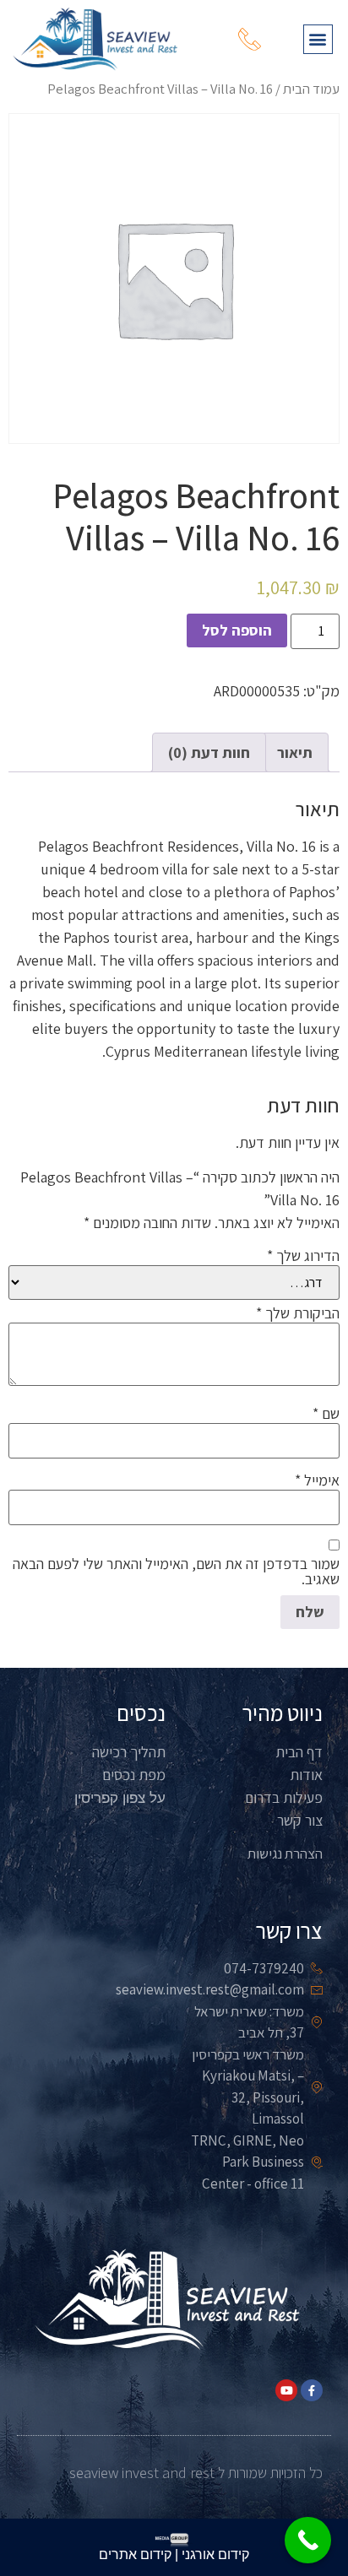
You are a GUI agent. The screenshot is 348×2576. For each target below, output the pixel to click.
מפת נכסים (134, 1775)
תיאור (295, 752)
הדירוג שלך (303, 1256)
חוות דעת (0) (209, 752)
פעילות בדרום (284, 1797)
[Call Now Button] (308, 2540)
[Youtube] (286, 2390)
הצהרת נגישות (285, 1854)
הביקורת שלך (298, 1313)
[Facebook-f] (312, 2390)
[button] (318, 39)
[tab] (295, 752)
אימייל (317, 1480)
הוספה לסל (237, 630)
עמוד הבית (311, 89)
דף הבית (299, 1752)
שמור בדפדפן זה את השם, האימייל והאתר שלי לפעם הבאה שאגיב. (176, 1572)
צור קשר (300, 1820)
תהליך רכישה (129, 1752)
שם (326, 1414)
